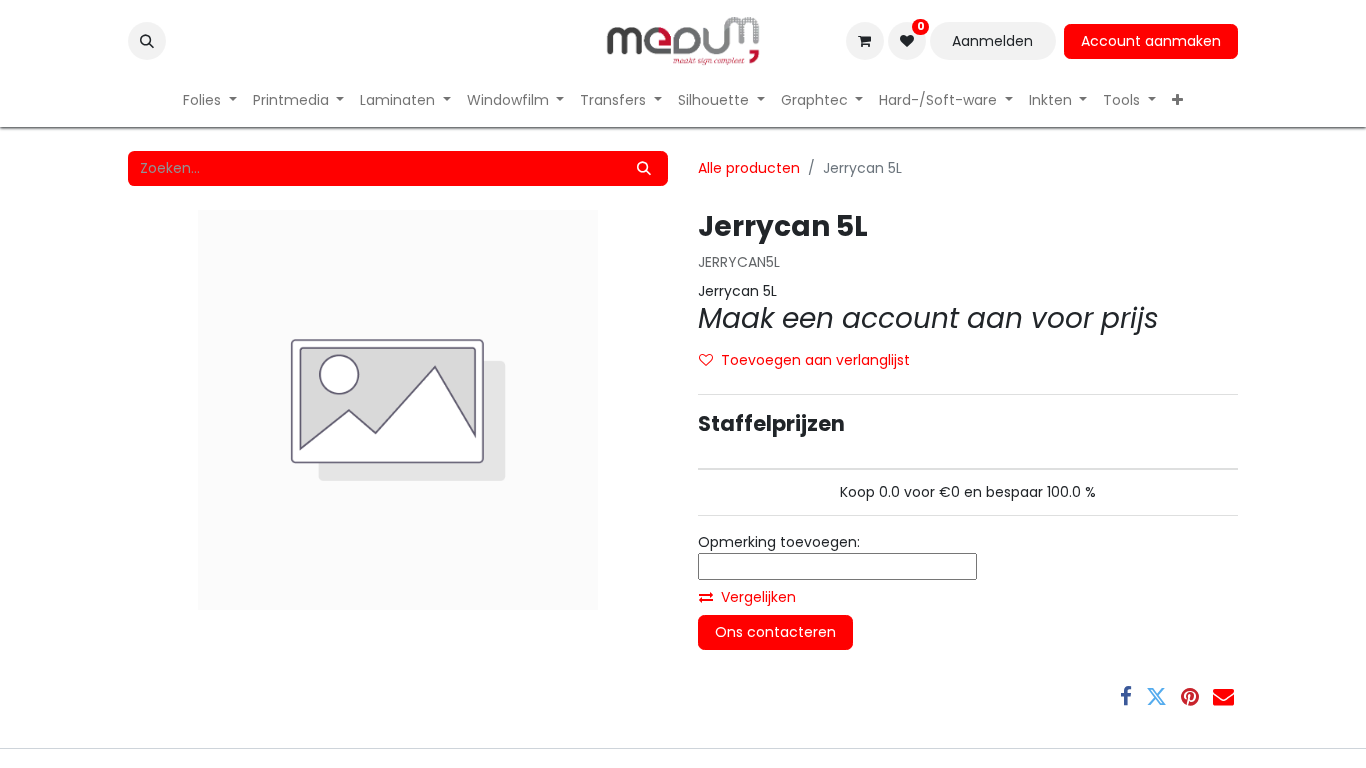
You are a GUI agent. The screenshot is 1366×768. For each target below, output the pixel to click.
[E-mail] (1223, 696)
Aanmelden (992, 41)
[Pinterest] (1190, 696)
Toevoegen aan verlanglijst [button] (815, 360)
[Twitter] (1156, 696)
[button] (147, 41)
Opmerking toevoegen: (779, 542)
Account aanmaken (1151, 41)
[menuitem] (210, 100)
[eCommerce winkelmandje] (865, 41)
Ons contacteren (775, 632)
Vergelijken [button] (758, 597)
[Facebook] (1126, 696)
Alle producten (749, 168)
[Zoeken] (644, 168)
